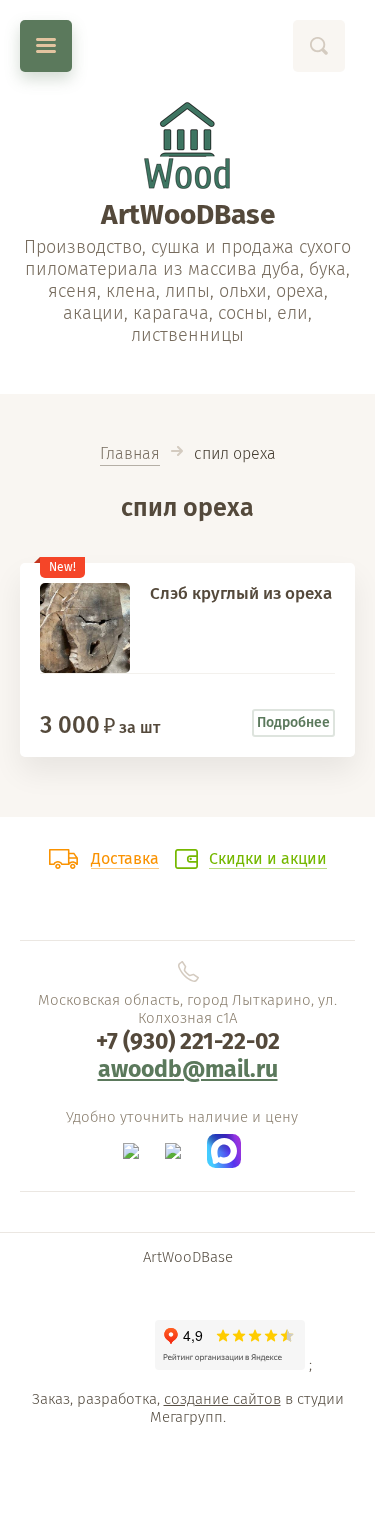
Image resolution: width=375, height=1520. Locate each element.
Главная (130, 453)
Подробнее (293, 722)
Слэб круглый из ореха (241, 593)
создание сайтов (222, 1399)
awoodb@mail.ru (188, 1069)
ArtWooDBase (188, 214)
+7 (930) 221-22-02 (188, 1041)
